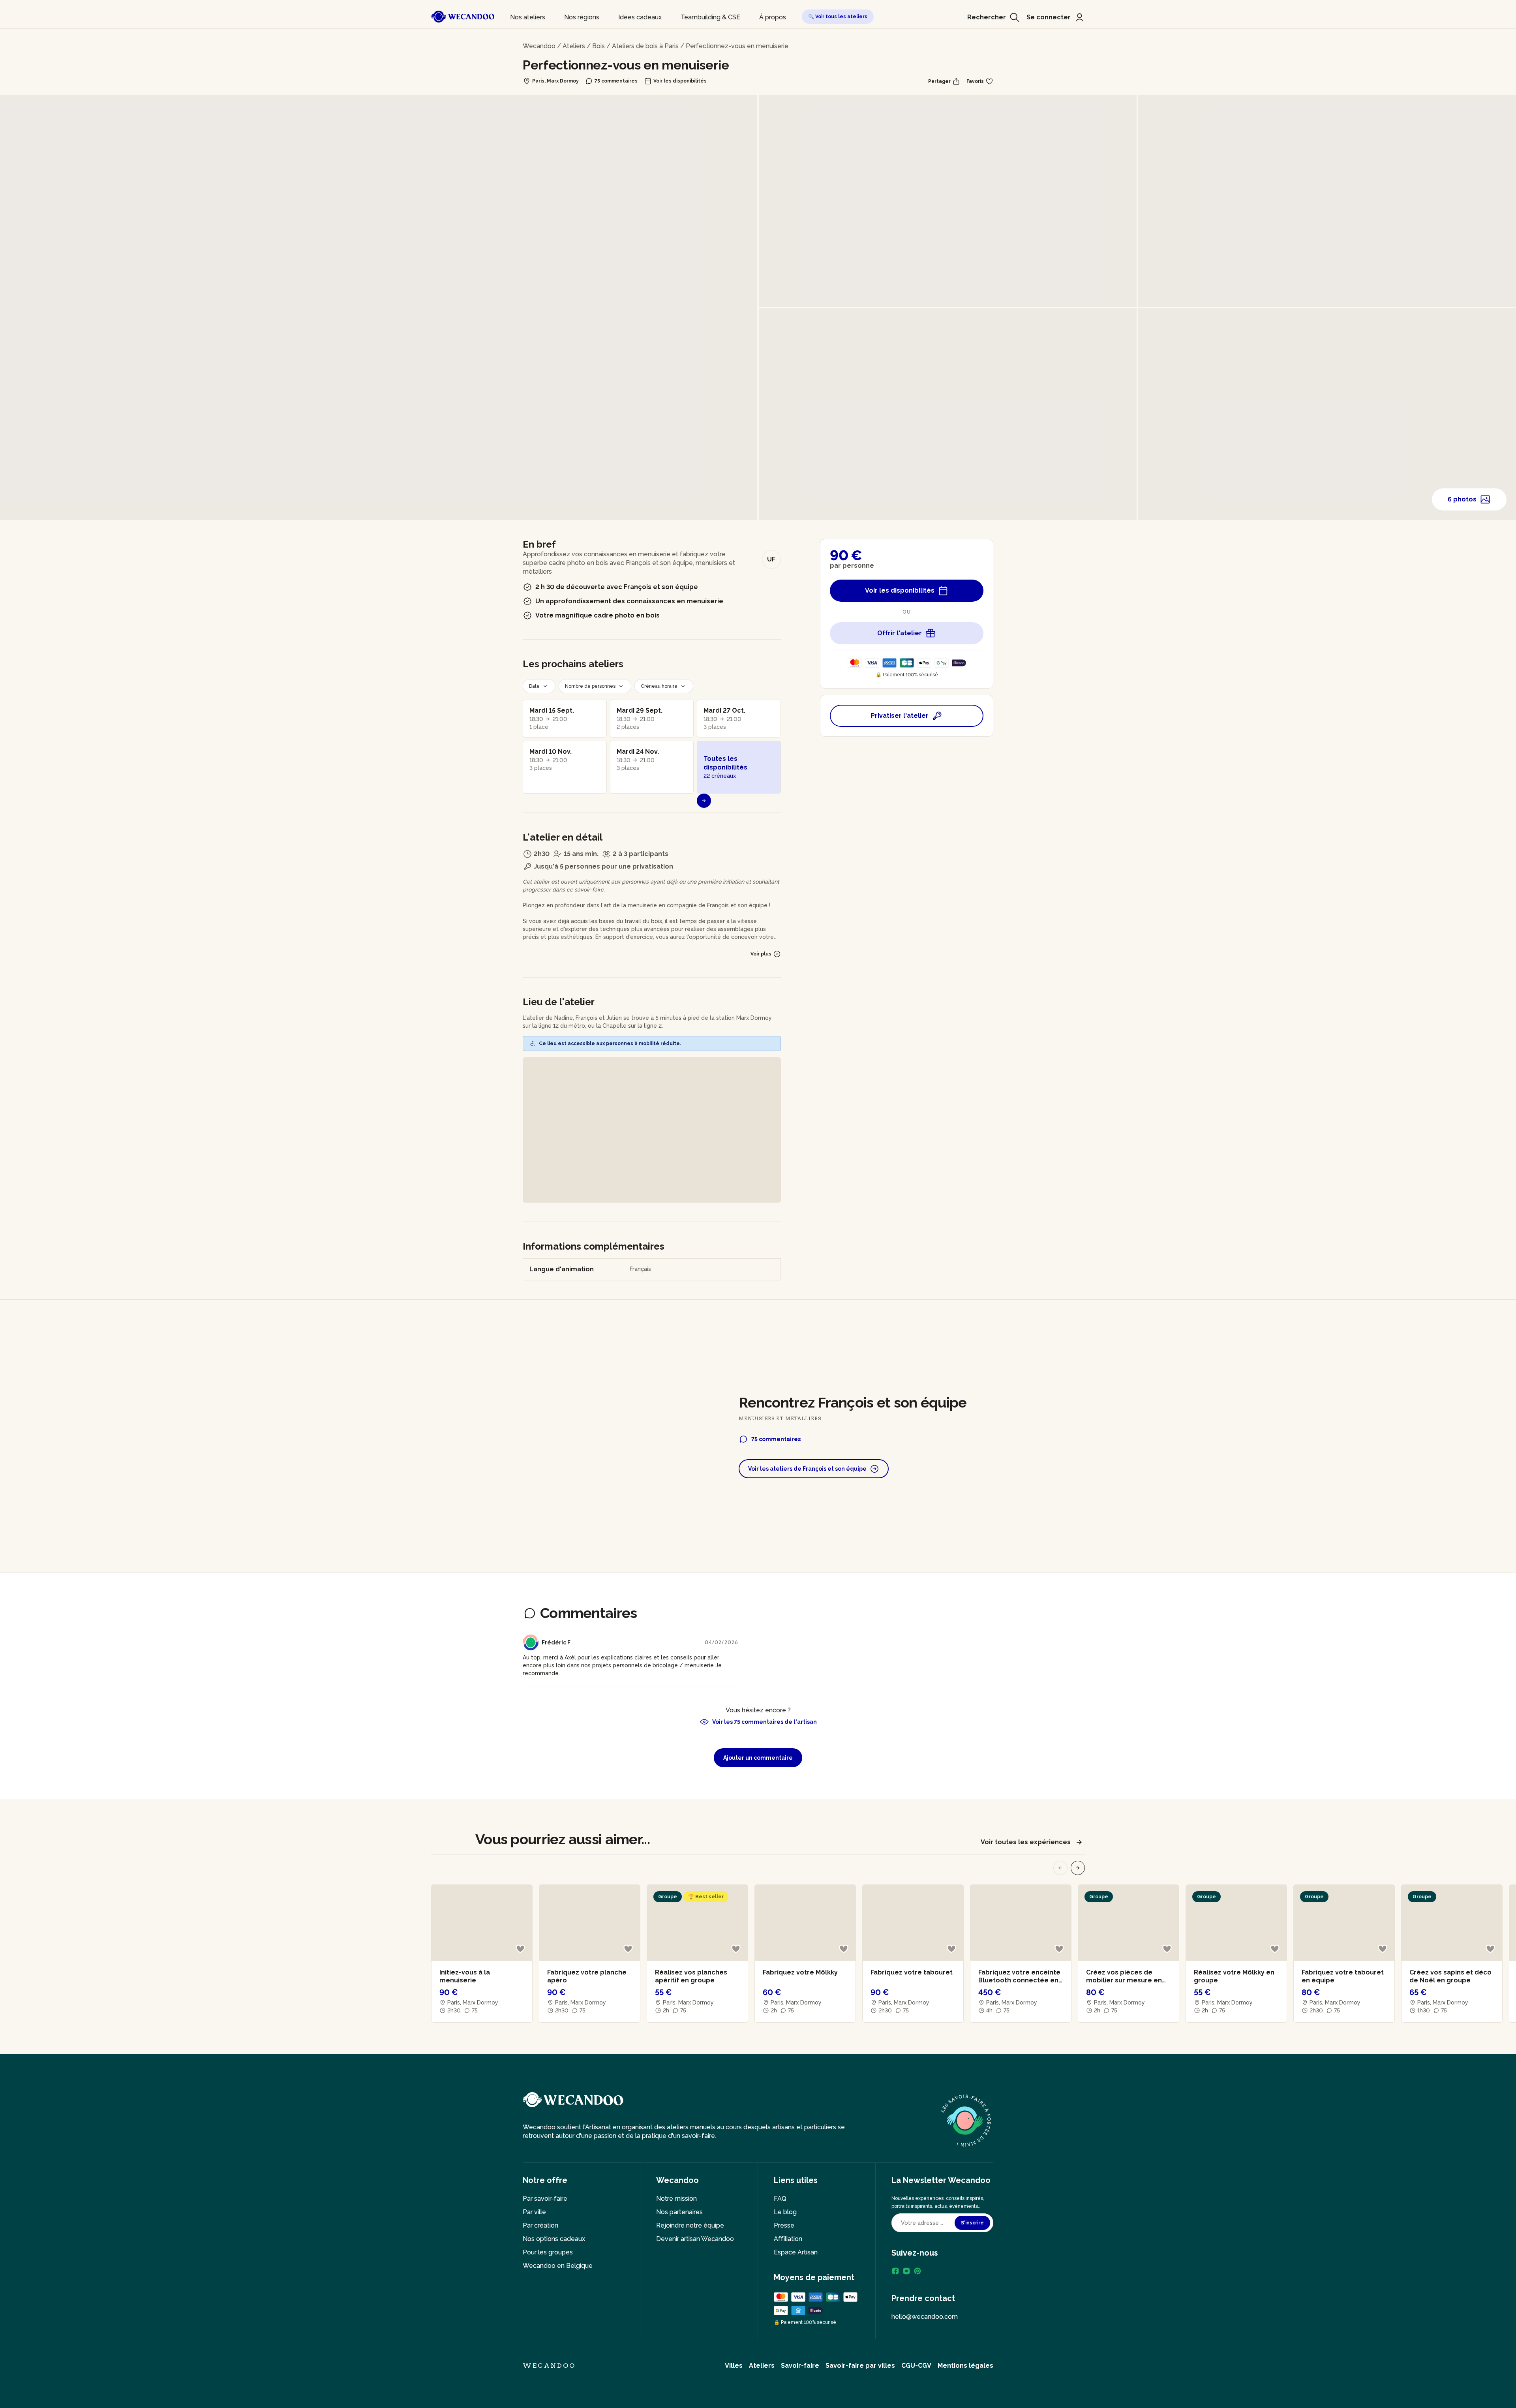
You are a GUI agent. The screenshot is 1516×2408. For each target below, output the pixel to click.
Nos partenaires (679, 2212)
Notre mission (676, 2199)
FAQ (780, 2199)
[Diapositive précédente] (1060, 1868)
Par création (540, 2225)
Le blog (785, 2212)
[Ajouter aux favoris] (520, 1949)
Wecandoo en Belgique (558, 2266)
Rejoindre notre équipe (690, 2225)
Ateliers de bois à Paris (645, 46)
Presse (784, 2225)
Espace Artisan (796, 2252)
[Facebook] (895, 2271)
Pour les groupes (548, 2252)
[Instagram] (906, 2271)
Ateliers (574, 46)
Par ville (534, 2212)
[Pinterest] (917, 2271)
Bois (599, 46)
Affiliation (788, 2239)
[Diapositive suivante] (1078, 1868)
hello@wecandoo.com (925, 2317)
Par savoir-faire (545, 2199)
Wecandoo (539, 46)
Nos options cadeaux (554, 2239)
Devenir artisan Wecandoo (695, 2239)
